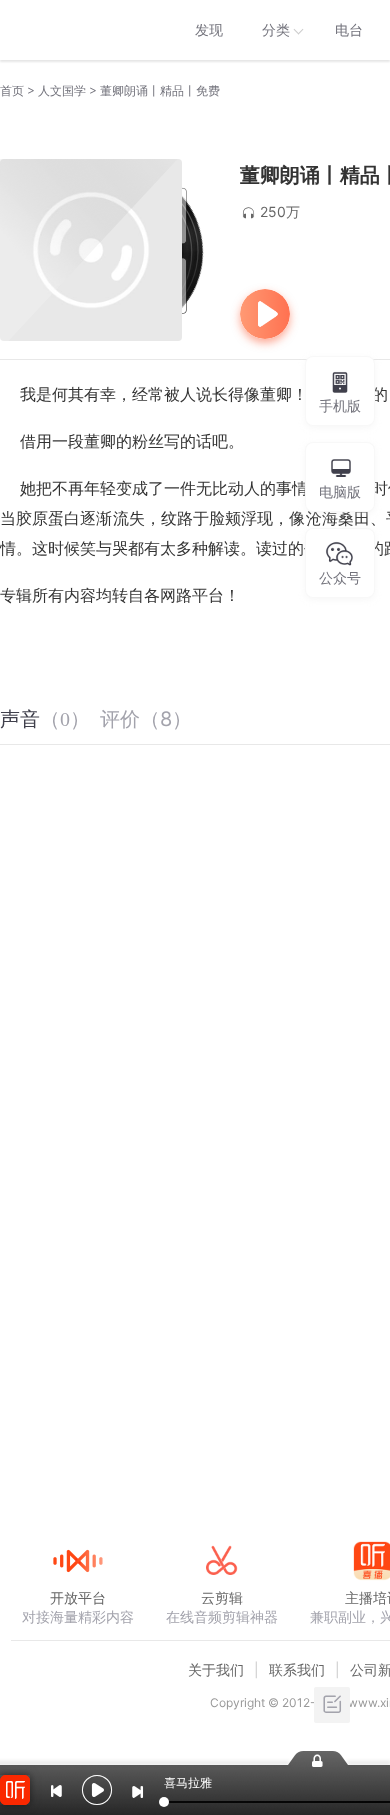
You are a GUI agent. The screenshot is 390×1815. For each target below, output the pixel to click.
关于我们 (216, 1669)
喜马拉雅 (77, 30)
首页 (12, 90)
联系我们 (297, 1669)
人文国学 (62, 90)
